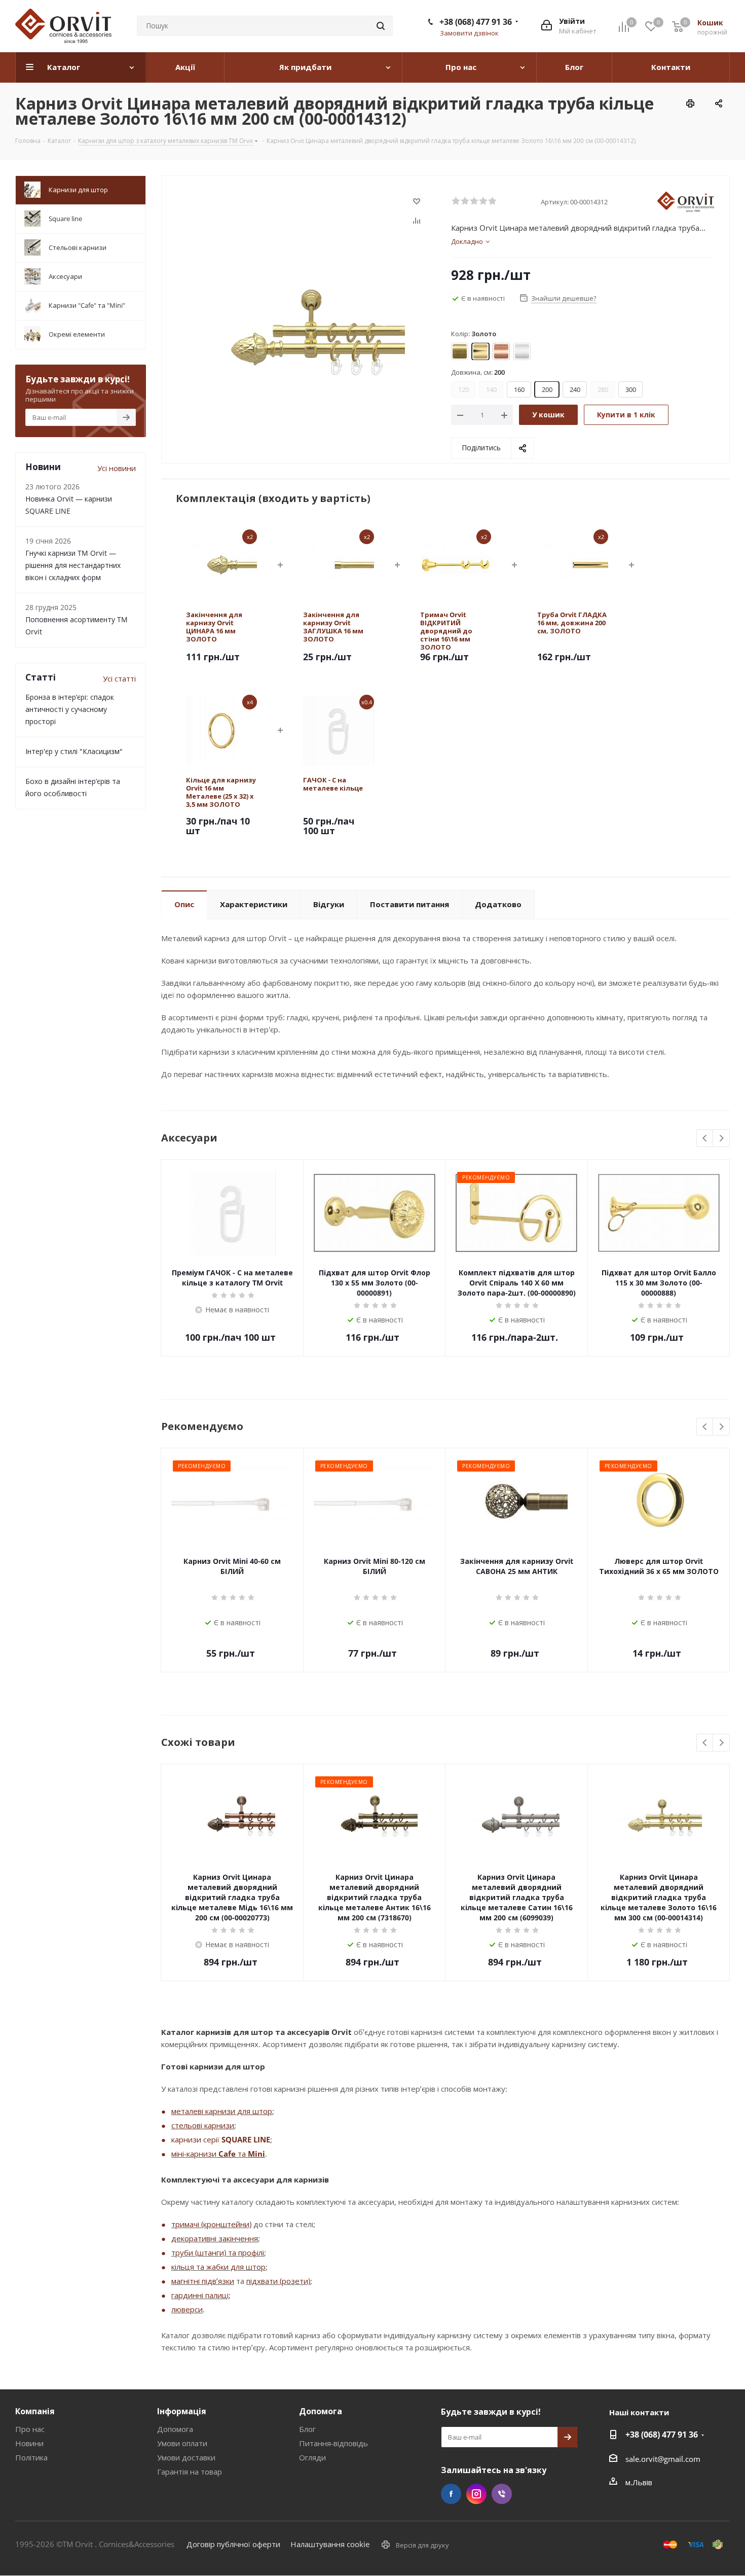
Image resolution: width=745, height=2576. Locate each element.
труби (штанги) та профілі (218, 2252)
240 (575, 389)
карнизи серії (196, 2139)
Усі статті (119, 678)
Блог (307, 2429)
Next (721, 1139)
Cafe (227, 2154)
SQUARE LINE (246, 2139)
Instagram (476, 2494)
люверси (187, 2309)
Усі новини (117, 468)
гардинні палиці (200, 2295)
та (242, 2154)
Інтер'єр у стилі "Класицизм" (74, 751)
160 (519, 389)
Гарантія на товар (190, 2472)
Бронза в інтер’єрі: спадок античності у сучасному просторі (70, 709)
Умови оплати (182, 2443)
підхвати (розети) (278, 2281)
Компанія (35, 2411)
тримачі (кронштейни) (211, 2224)
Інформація (182, 2411)
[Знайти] (381, 26)
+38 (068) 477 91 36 (476, 22)
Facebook (451, 2494)
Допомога (175, 2429)
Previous (705, 1139)
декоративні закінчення (215, 2238)
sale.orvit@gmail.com (663, 2459)
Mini (256, 2154)
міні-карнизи (195, 2154)
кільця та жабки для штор (218, 2267)
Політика (31, 2457)
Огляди (312, 2457)
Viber (502, 2494)
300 (631, 389)
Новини (29, 2443)
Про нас (30, 2429)
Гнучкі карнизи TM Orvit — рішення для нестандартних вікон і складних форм (73, 565)
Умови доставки (186, 2457)
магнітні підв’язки (203, 2281)
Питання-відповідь (333, 2443)
